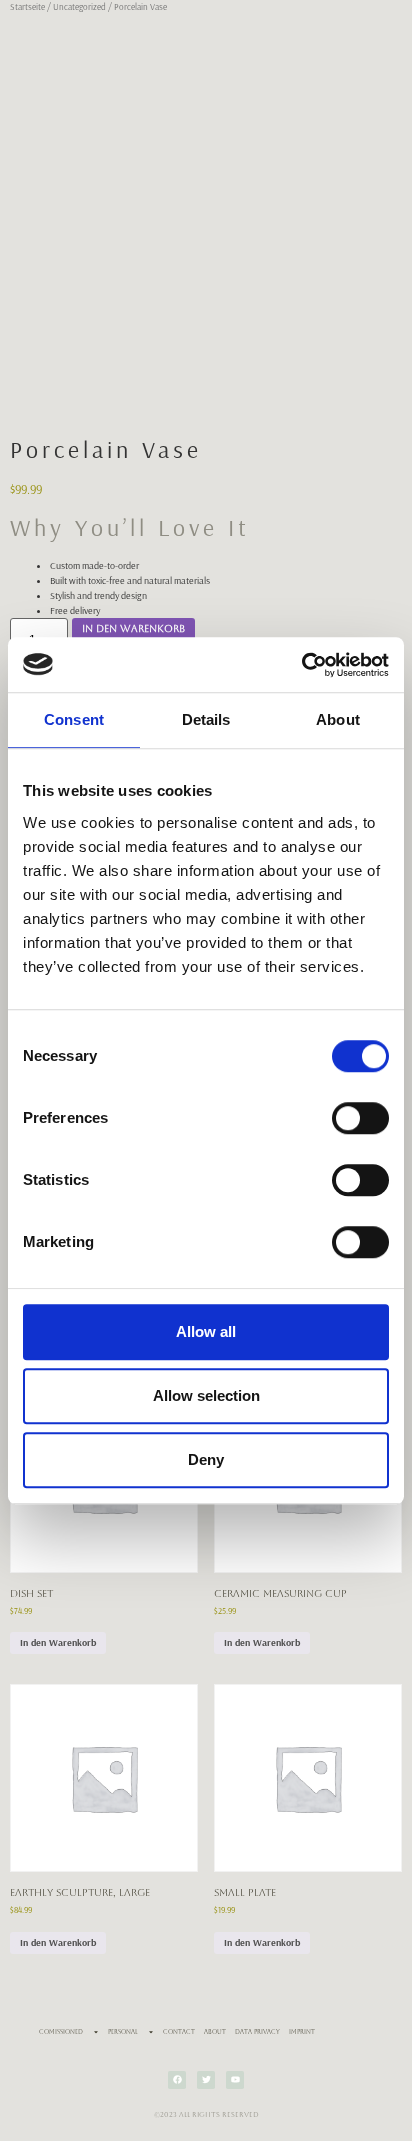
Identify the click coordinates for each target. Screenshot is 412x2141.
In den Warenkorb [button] (58, 1642)
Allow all (206, 1331)
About (215, 2031)
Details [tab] (206, 719)
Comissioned (61, 2031)
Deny (206, 1459)
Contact (179, 2031)
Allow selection (206, 1395)
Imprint (302, 2031)
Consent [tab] (74, 719)
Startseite (27, 6)
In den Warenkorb (133, 628)
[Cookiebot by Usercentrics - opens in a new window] (301, 665)
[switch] (360, 1118)
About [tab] (338, 719)
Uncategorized (79, 6)
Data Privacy (257, 2031)
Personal (123, 2031)
